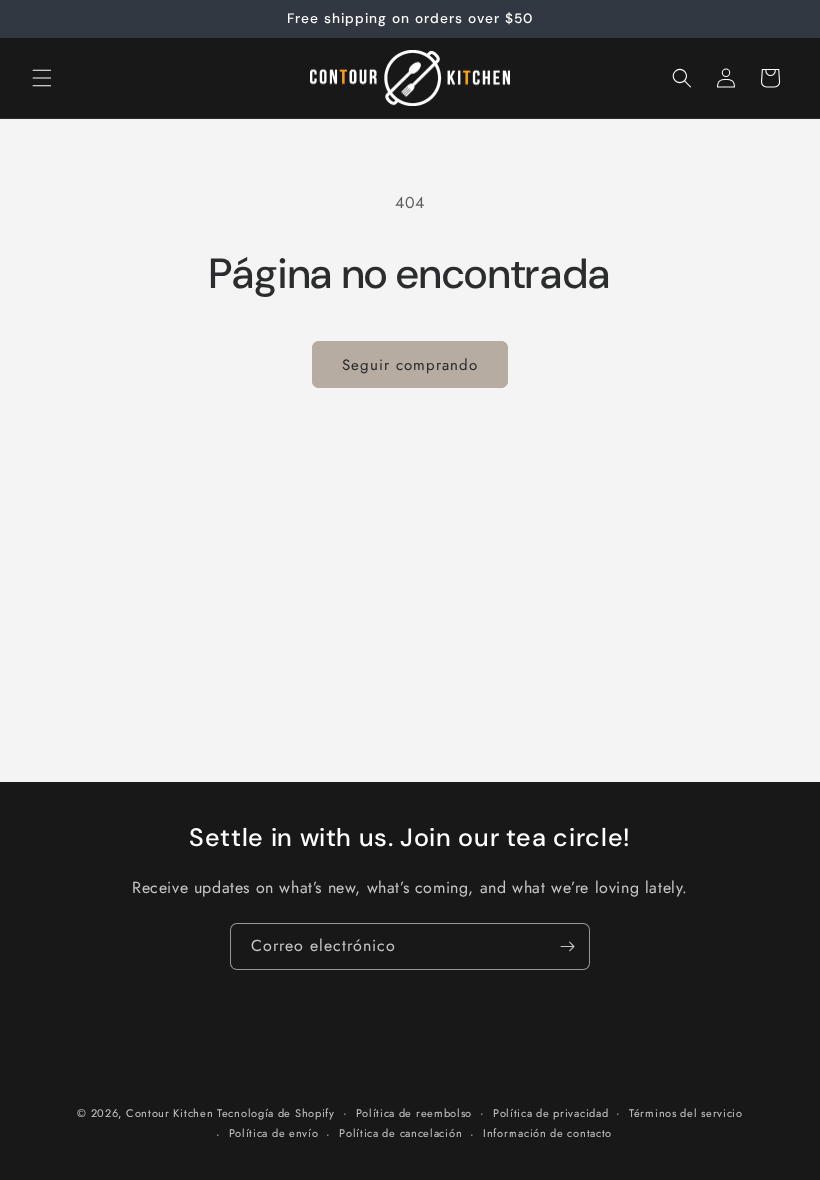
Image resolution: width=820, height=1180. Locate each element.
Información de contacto (547, 1133)
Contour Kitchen (171, 1113)
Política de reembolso (414, 1113)
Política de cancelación (400, 1133)
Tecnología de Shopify (276, 1113)
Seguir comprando (410, 365)
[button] (42, 78)
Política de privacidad (550, 1113)
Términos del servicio (686, 1113)
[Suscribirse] (567, 946)
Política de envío (274, 1133)
